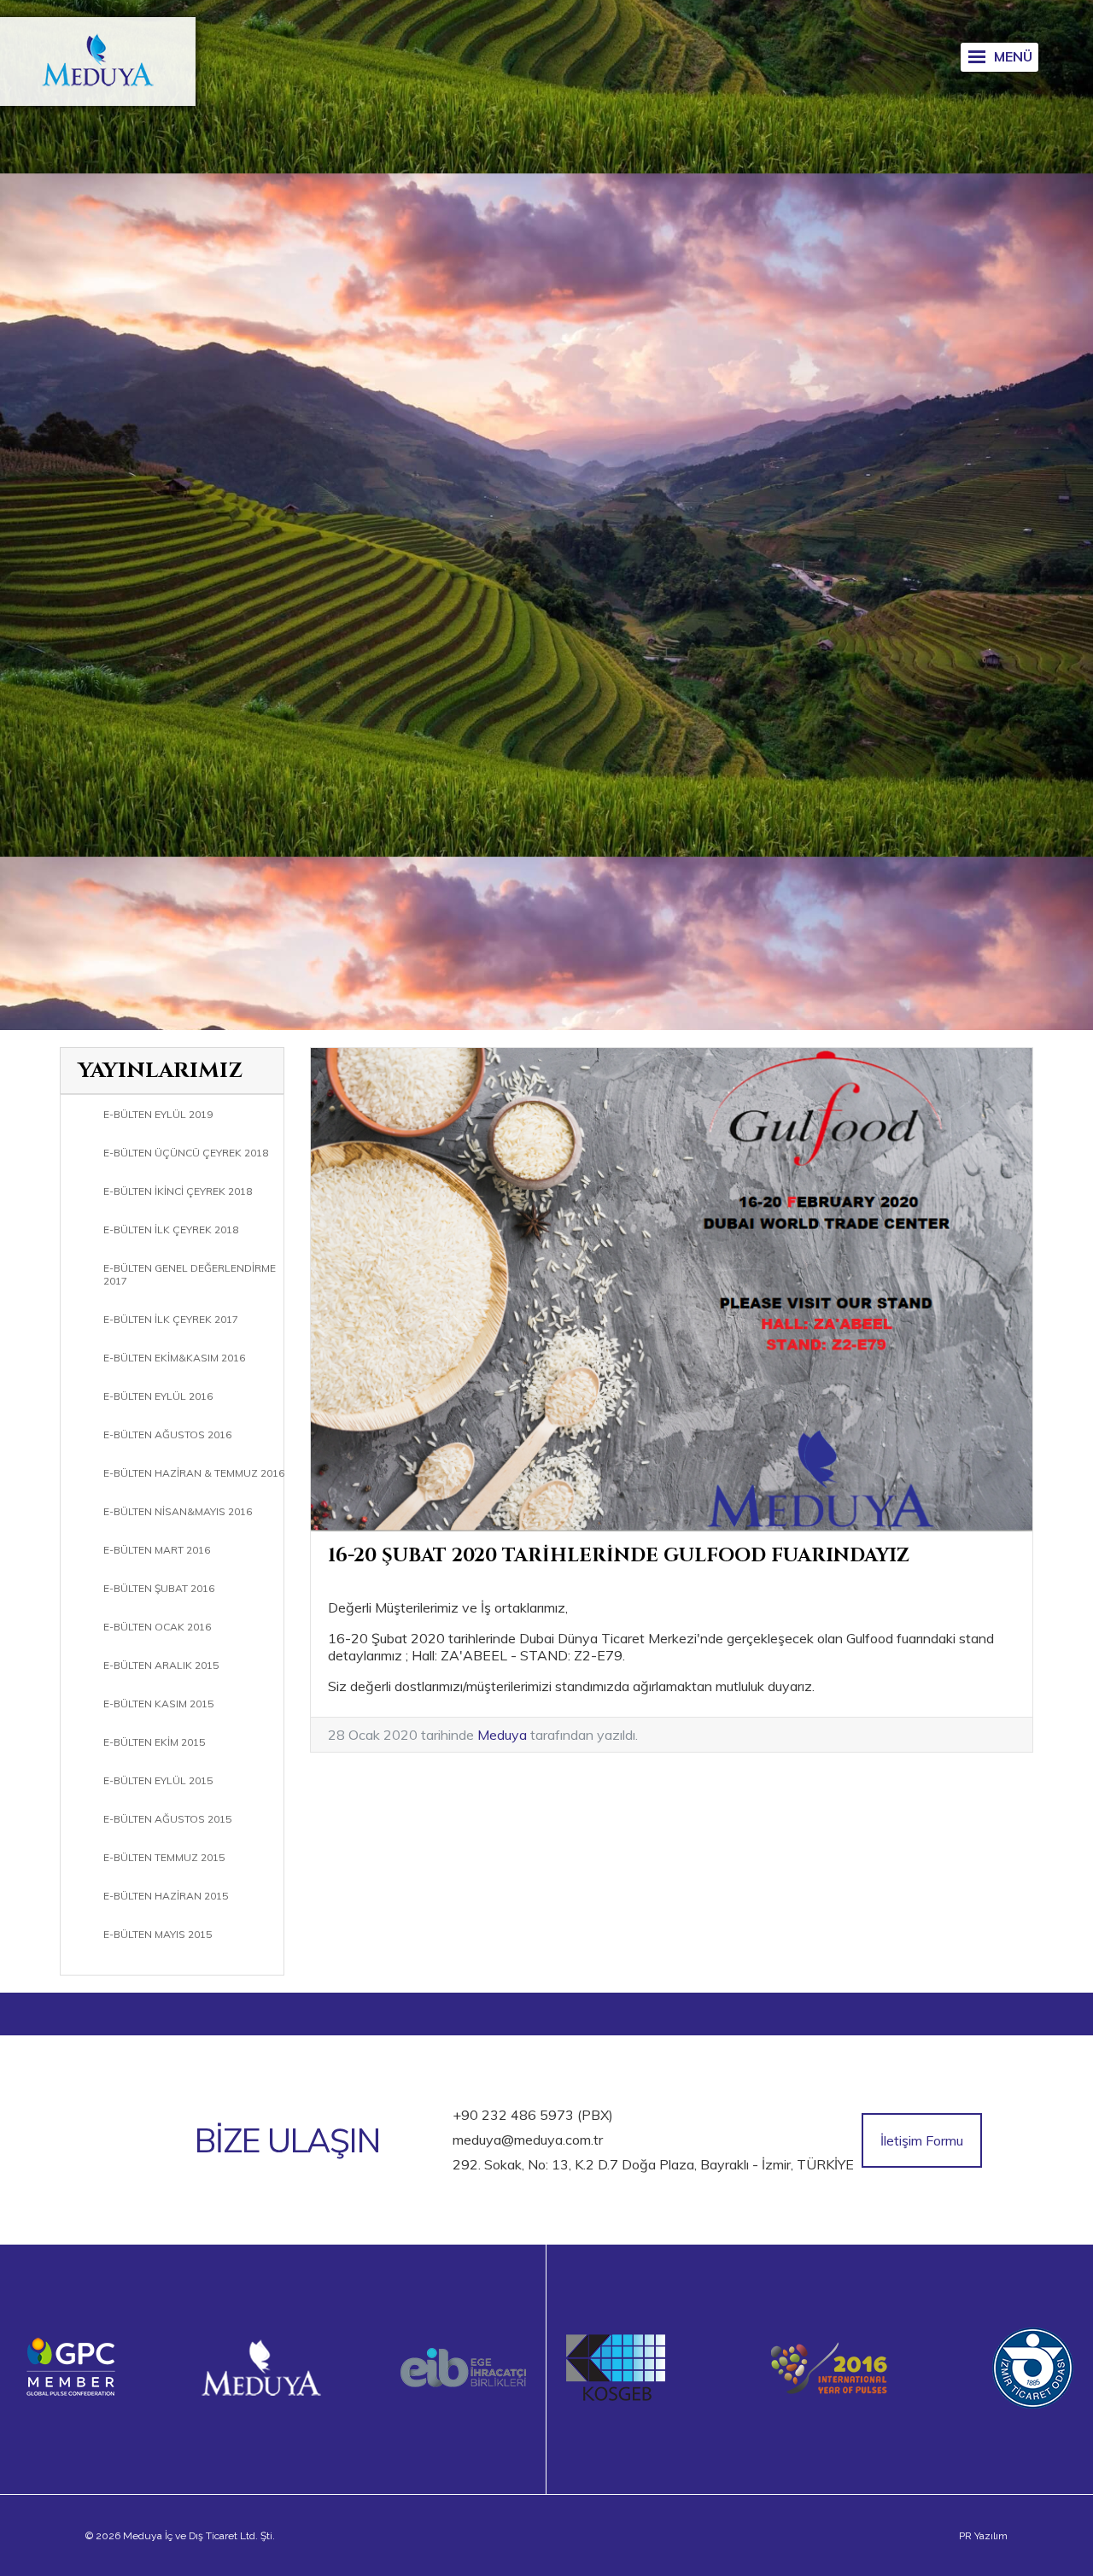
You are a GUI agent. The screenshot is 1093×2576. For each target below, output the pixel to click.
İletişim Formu (922, 2140)
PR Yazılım (983, 2536)
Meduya (502, 1735)
